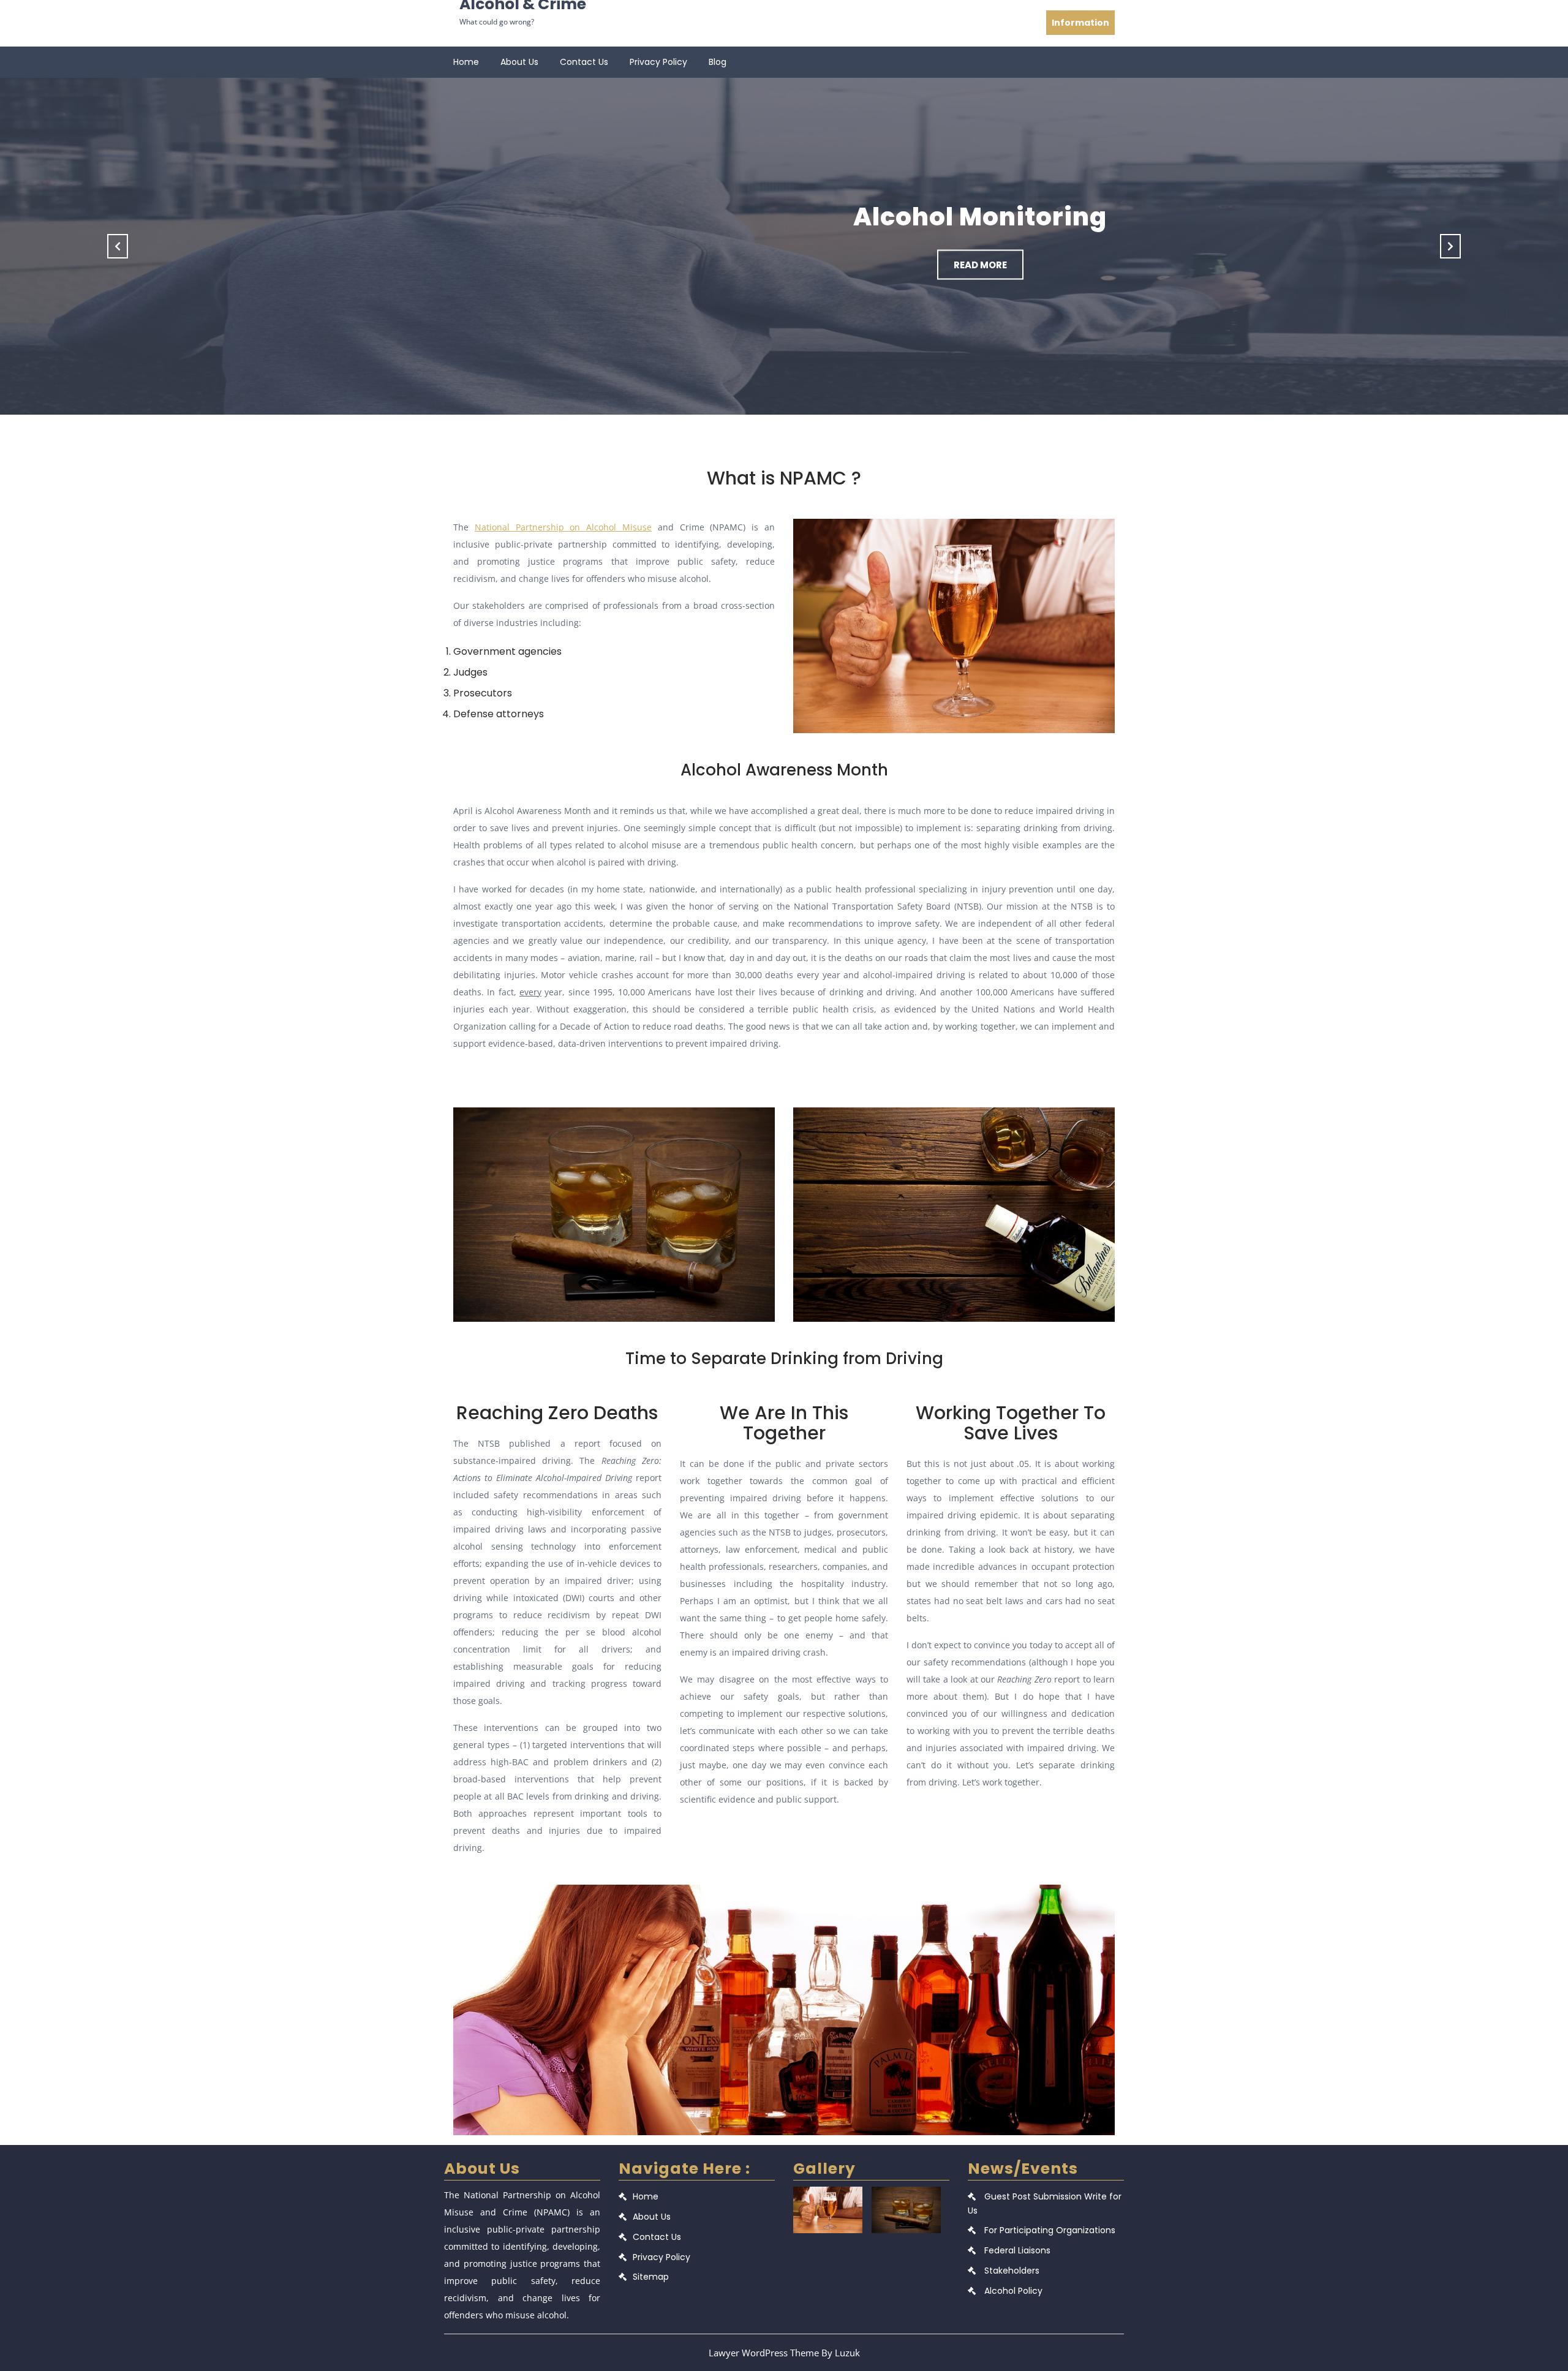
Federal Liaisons (1017, 2250)
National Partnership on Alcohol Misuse (563, 527)
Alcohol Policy (1013, 2291)
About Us (519, 62)
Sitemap (651, 2277)
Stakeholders (1012, 2271)
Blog (718, 62)
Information (1080, 23)
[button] (118, 246)
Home (466, 62)
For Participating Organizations (1050, 2230)
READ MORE (859, 264)
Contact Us (584, 62)
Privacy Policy (658, 62)
